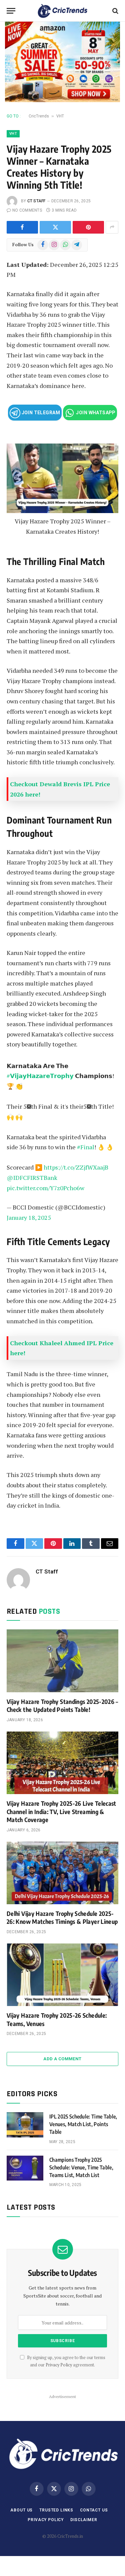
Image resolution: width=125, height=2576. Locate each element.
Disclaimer (84, 2520)
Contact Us (94, 2510)
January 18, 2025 (29, 1217)
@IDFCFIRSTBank (32, 1178)
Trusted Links (56, 2510)
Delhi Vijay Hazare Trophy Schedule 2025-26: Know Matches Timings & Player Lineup (62, 1917)
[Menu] (11, 11)
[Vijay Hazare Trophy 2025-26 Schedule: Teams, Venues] (62, 1975)
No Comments (27, 210)
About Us (21, 2510)
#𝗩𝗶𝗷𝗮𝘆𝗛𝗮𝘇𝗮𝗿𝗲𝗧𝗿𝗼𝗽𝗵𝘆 (40, 1076)
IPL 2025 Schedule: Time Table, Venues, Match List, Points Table (83, 2124)
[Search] (115, 11)
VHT (60, 116)
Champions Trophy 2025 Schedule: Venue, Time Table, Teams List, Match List (81, 2167)
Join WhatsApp (95, 413)
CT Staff (36, 201)
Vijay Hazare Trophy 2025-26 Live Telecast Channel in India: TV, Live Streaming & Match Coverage (61, 1811)
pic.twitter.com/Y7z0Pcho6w (45, 1188)
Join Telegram (40, 413)
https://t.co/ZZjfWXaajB (76, 1167)
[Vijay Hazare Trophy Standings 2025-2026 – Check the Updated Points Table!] (62, 1661)
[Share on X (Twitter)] (55, 227)
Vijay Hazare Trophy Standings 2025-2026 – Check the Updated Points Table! (62, 1705)
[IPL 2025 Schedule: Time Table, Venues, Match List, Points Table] (25, 2125)
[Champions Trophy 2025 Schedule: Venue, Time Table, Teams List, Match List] (25, 2168)
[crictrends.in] (62, 11)
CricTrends (39, 116)
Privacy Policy (59, 2365)
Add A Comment (62, 2059)
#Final (86, 1147)
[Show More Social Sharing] (112, 227)
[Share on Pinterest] (88, 227)
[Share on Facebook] (22, 227)
